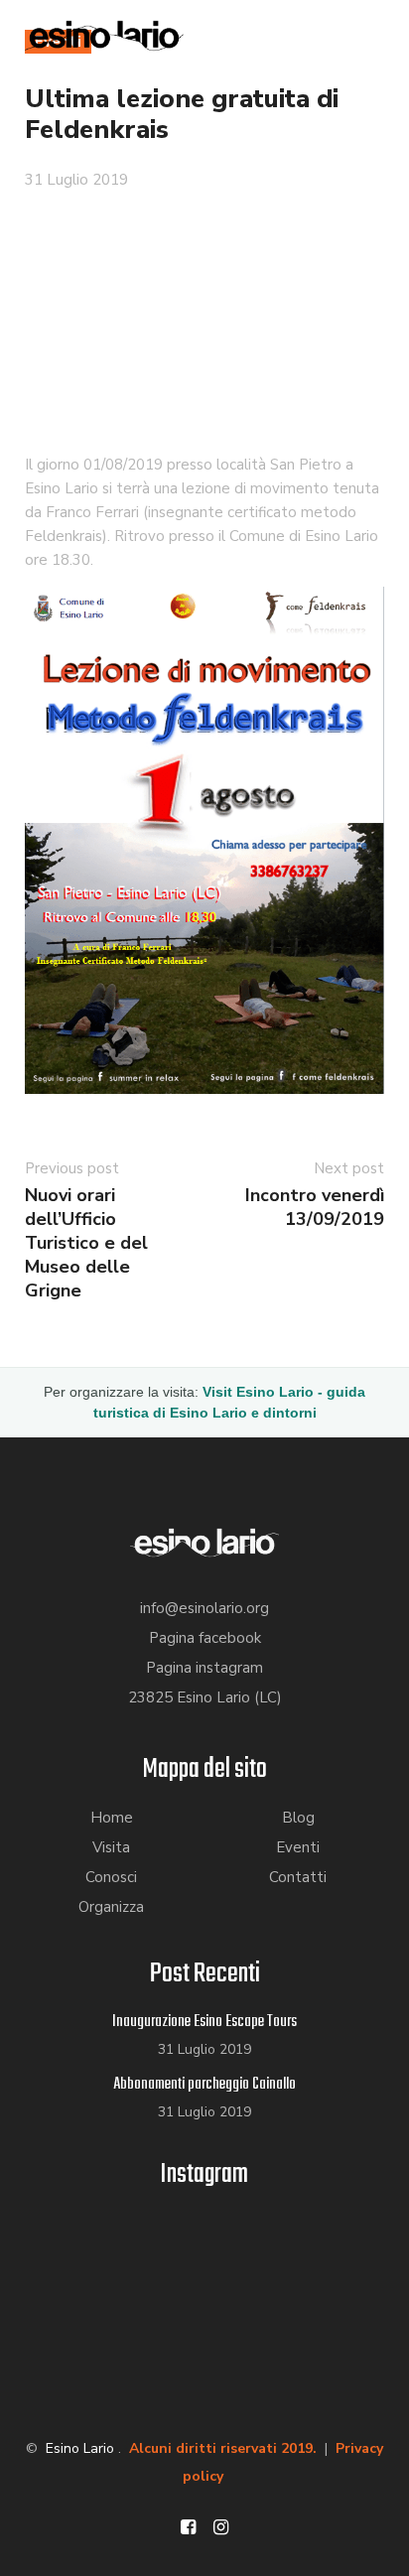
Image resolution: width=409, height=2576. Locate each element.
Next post (349, 1168)
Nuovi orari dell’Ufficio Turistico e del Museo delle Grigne (86, 1243)
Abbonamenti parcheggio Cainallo (204, 2085)
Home (112, 1818)
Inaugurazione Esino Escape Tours (204, 2022)
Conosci (111, 1877)
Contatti (298, 1877)
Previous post (72, 1168)
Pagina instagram (204, 1668)
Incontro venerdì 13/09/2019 (315, 1207)
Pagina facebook (205, 1638)
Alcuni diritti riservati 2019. (223, 2448)
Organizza (111, 1907)
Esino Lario (80, 2448)
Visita (111, 1847)
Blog (298, 1818)
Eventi (298, 1847)
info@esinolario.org (204, 1608)
